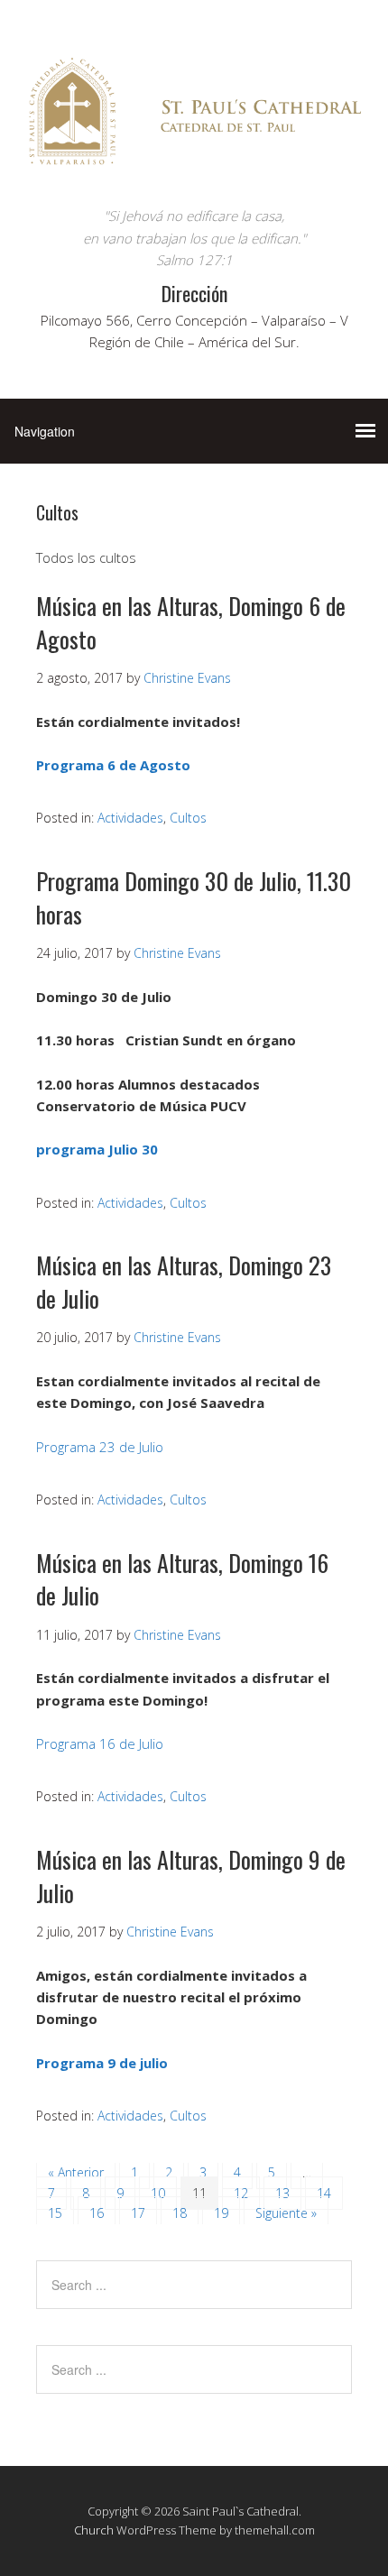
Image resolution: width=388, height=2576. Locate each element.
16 (97, 2213)
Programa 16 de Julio (100, 1743)
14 (324, 2193)
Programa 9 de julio (102, 2063)
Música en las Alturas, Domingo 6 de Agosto (191, 622)
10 (158, 2193)
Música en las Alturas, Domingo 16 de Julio (182, 1579)
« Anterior (76, 2172)
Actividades (130, 818)
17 (138, 2213)
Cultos (188, 818)
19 (221, 2213)
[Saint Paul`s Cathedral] (194, 171)
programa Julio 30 (97, 1149)
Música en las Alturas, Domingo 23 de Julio (184, 1281)
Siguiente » (286, 2213)
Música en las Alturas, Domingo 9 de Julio (191, 1876)
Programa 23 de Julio (100, 1447)
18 (180, 2213)
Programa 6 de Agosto (113, 765)
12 (241, 2193)
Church (94, 2530)
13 (282, 2193)
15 (55, 2213)
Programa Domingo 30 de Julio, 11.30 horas (194, 897)
